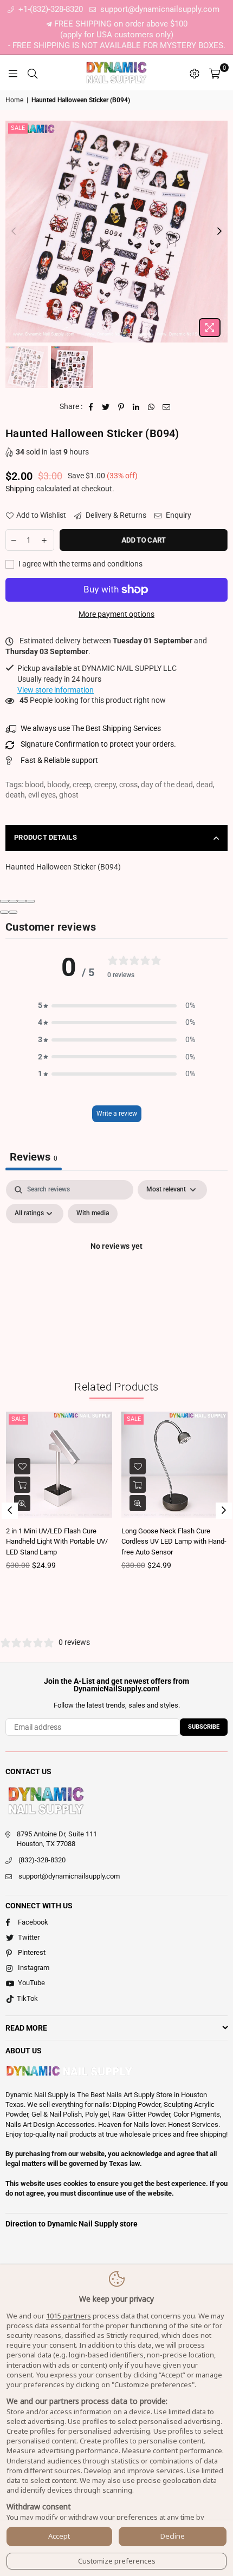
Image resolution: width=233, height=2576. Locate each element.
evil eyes (42, 795)
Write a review (117, 1114)
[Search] (33, 73)
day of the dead (167, 785)
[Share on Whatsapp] (151, 407)
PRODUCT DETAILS (46, 837)
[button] (116, 1006)
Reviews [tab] (34, 1157)
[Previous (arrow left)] (4, 912)
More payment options (116, 614)
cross (128, 785)
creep (82, 785)
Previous (14, 232)
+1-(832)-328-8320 (50, 9)
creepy (105, 785)
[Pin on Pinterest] (121, 407)
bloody (58, 785)
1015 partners (69, 2316)
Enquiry (178, 515)
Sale (18, 128)
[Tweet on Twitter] (106, 407)
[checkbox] (93, 1214)
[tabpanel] (116, 1271)
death (15, 795)
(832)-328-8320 (42, 1860)
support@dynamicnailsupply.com (159, 9)
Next (219, 232)
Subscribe (204, 1727)
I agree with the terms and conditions (80, 564)
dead (205, 785)
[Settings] (195, 73)
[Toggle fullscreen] (22, 901)
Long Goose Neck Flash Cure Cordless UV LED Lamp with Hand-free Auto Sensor (174, 1541)
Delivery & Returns (115, 515)
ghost (69, 795)
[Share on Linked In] (136, 407)
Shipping (20, 489)
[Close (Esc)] (4, 901)
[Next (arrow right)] (13, 912)
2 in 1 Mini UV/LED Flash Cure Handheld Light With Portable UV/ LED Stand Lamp (57, 1541)
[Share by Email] (167, 407)
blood (34, 785)
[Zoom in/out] (30, 901)
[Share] (13, 901)
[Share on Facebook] (91, 407)
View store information (56, 690)
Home (14, 100)
